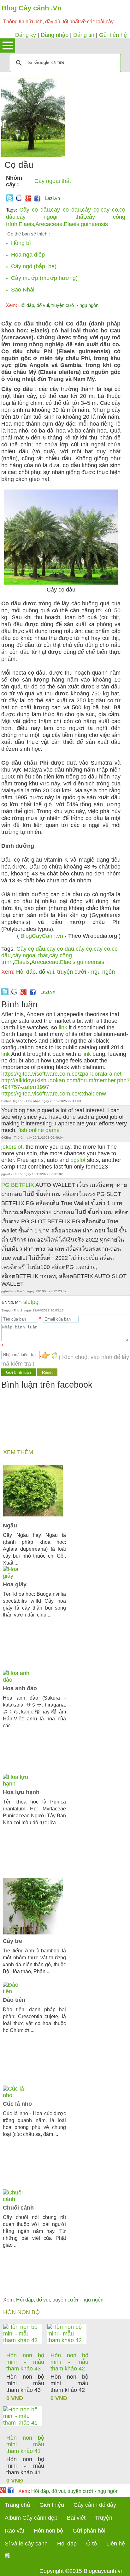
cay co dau (66, 210)
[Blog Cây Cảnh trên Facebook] (37, 200)
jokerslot (12, 1147)
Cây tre (12, 1941)
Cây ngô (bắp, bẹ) (34, 266)
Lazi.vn (53, 198)
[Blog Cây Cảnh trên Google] (27, 200)
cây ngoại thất (51, 217)
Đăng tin (84, 35)
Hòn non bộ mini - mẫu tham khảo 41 (25, 2444)
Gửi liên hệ (113, 35)
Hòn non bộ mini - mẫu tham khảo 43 (25, 2362)
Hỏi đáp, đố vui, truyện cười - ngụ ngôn (52, 305)
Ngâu (10, 1526)
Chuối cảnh (18, 2208)
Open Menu (8, 45)
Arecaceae (49, 224)
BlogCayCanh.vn (42, 936)
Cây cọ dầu (35, 210)
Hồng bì (21, 243)
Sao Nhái (23, 290)
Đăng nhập (55, 35)
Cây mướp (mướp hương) (44, 278)
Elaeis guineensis (86, 224)
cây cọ (91, 210)
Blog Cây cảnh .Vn (32, 8)
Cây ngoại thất (53, 181)
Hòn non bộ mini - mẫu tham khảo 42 (69, 2362)
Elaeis (26, 224)
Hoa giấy (15, 1584)
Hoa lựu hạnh (21, 1792)
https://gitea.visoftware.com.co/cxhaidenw (54, 1094)
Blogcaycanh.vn (104, 2571)
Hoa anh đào (20, 1688)
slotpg (31, 1302)
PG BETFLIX (18, 1185)
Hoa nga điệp (28, 255)
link (63, 1028)
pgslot (78, 1160)
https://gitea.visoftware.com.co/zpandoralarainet (61, 1074)
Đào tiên (14, 2000)
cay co (109, 210)
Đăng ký (26, 35)
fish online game (39, 1130)
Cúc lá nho (17, 2104)
